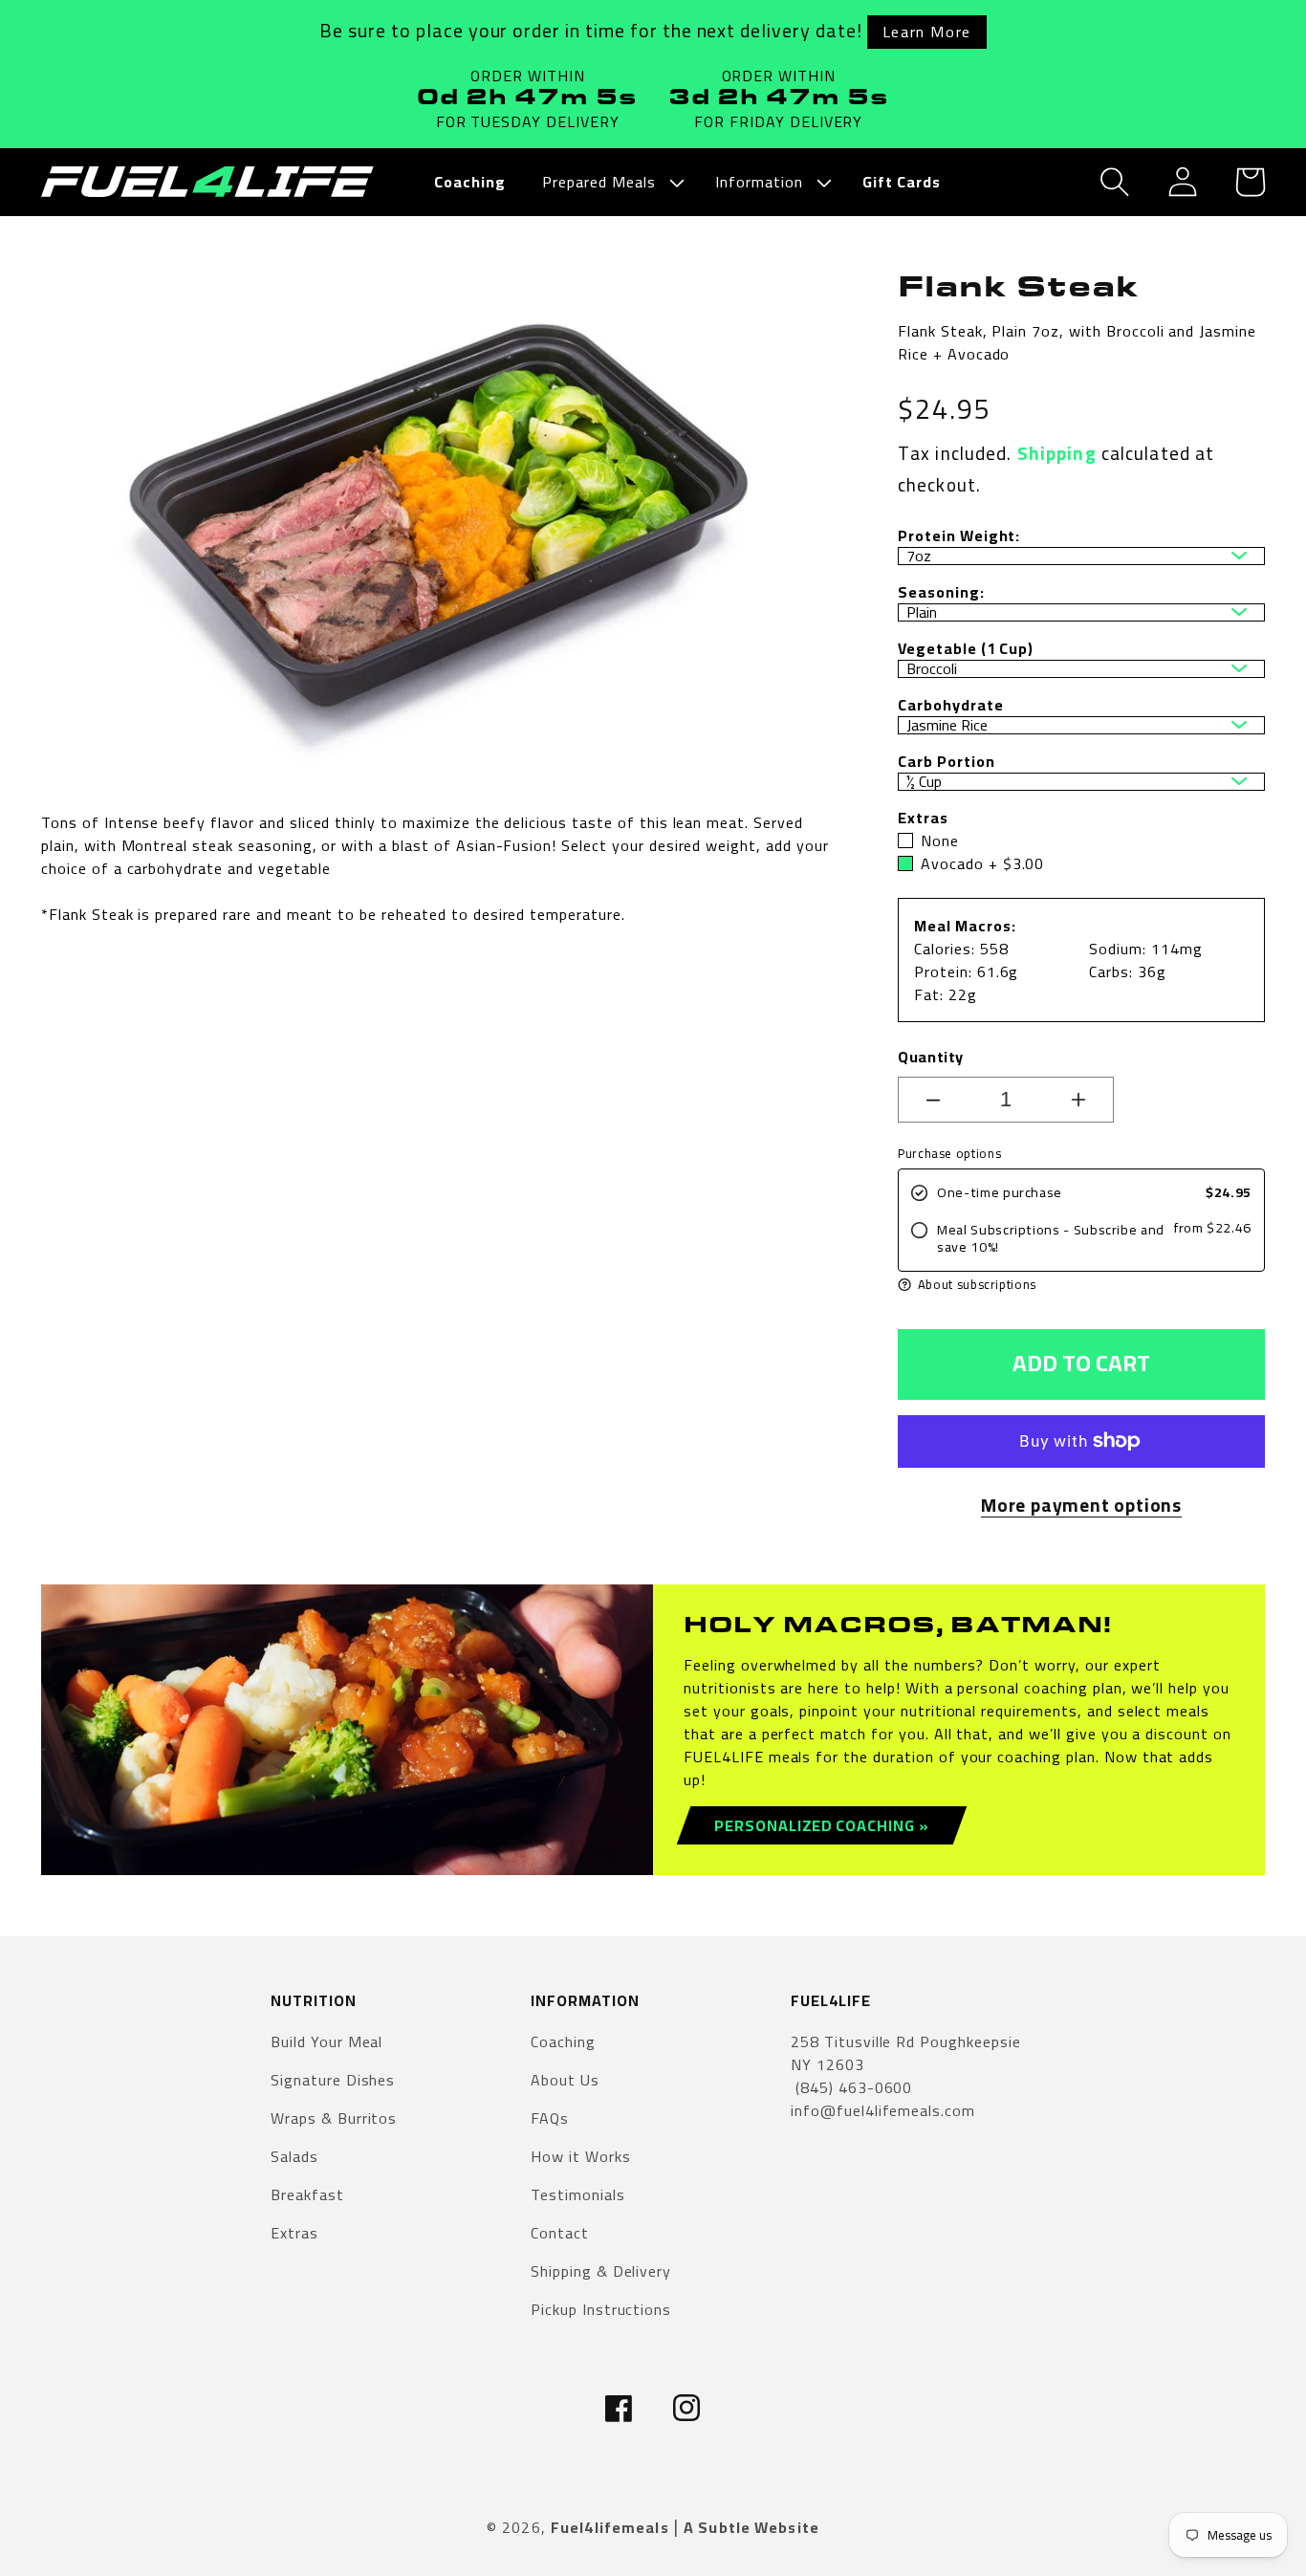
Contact (560, 2233)
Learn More (927, 32)
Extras (294, 2233)
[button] (610, 182)
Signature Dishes (333, 2080)
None (940, 840)
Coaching (563, 2043)
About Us (565, 2080)
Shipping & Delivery (601, 2271)
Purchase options (949, 1154)
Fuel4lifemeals (610, 2527)
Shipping (1057, 453)
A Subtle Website (751, 2527)
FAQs (550, 2118)
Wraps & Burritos (334, 2118)
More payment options (1081, 1506)
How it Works (581, 2156)
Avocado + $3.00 (982, 863)
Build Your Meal (326, 2043)
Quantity (931, 1057)
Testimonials (578, 2194)
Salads (294, 2156)
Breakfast (307, 2194)
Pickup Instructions (601, 2309)
